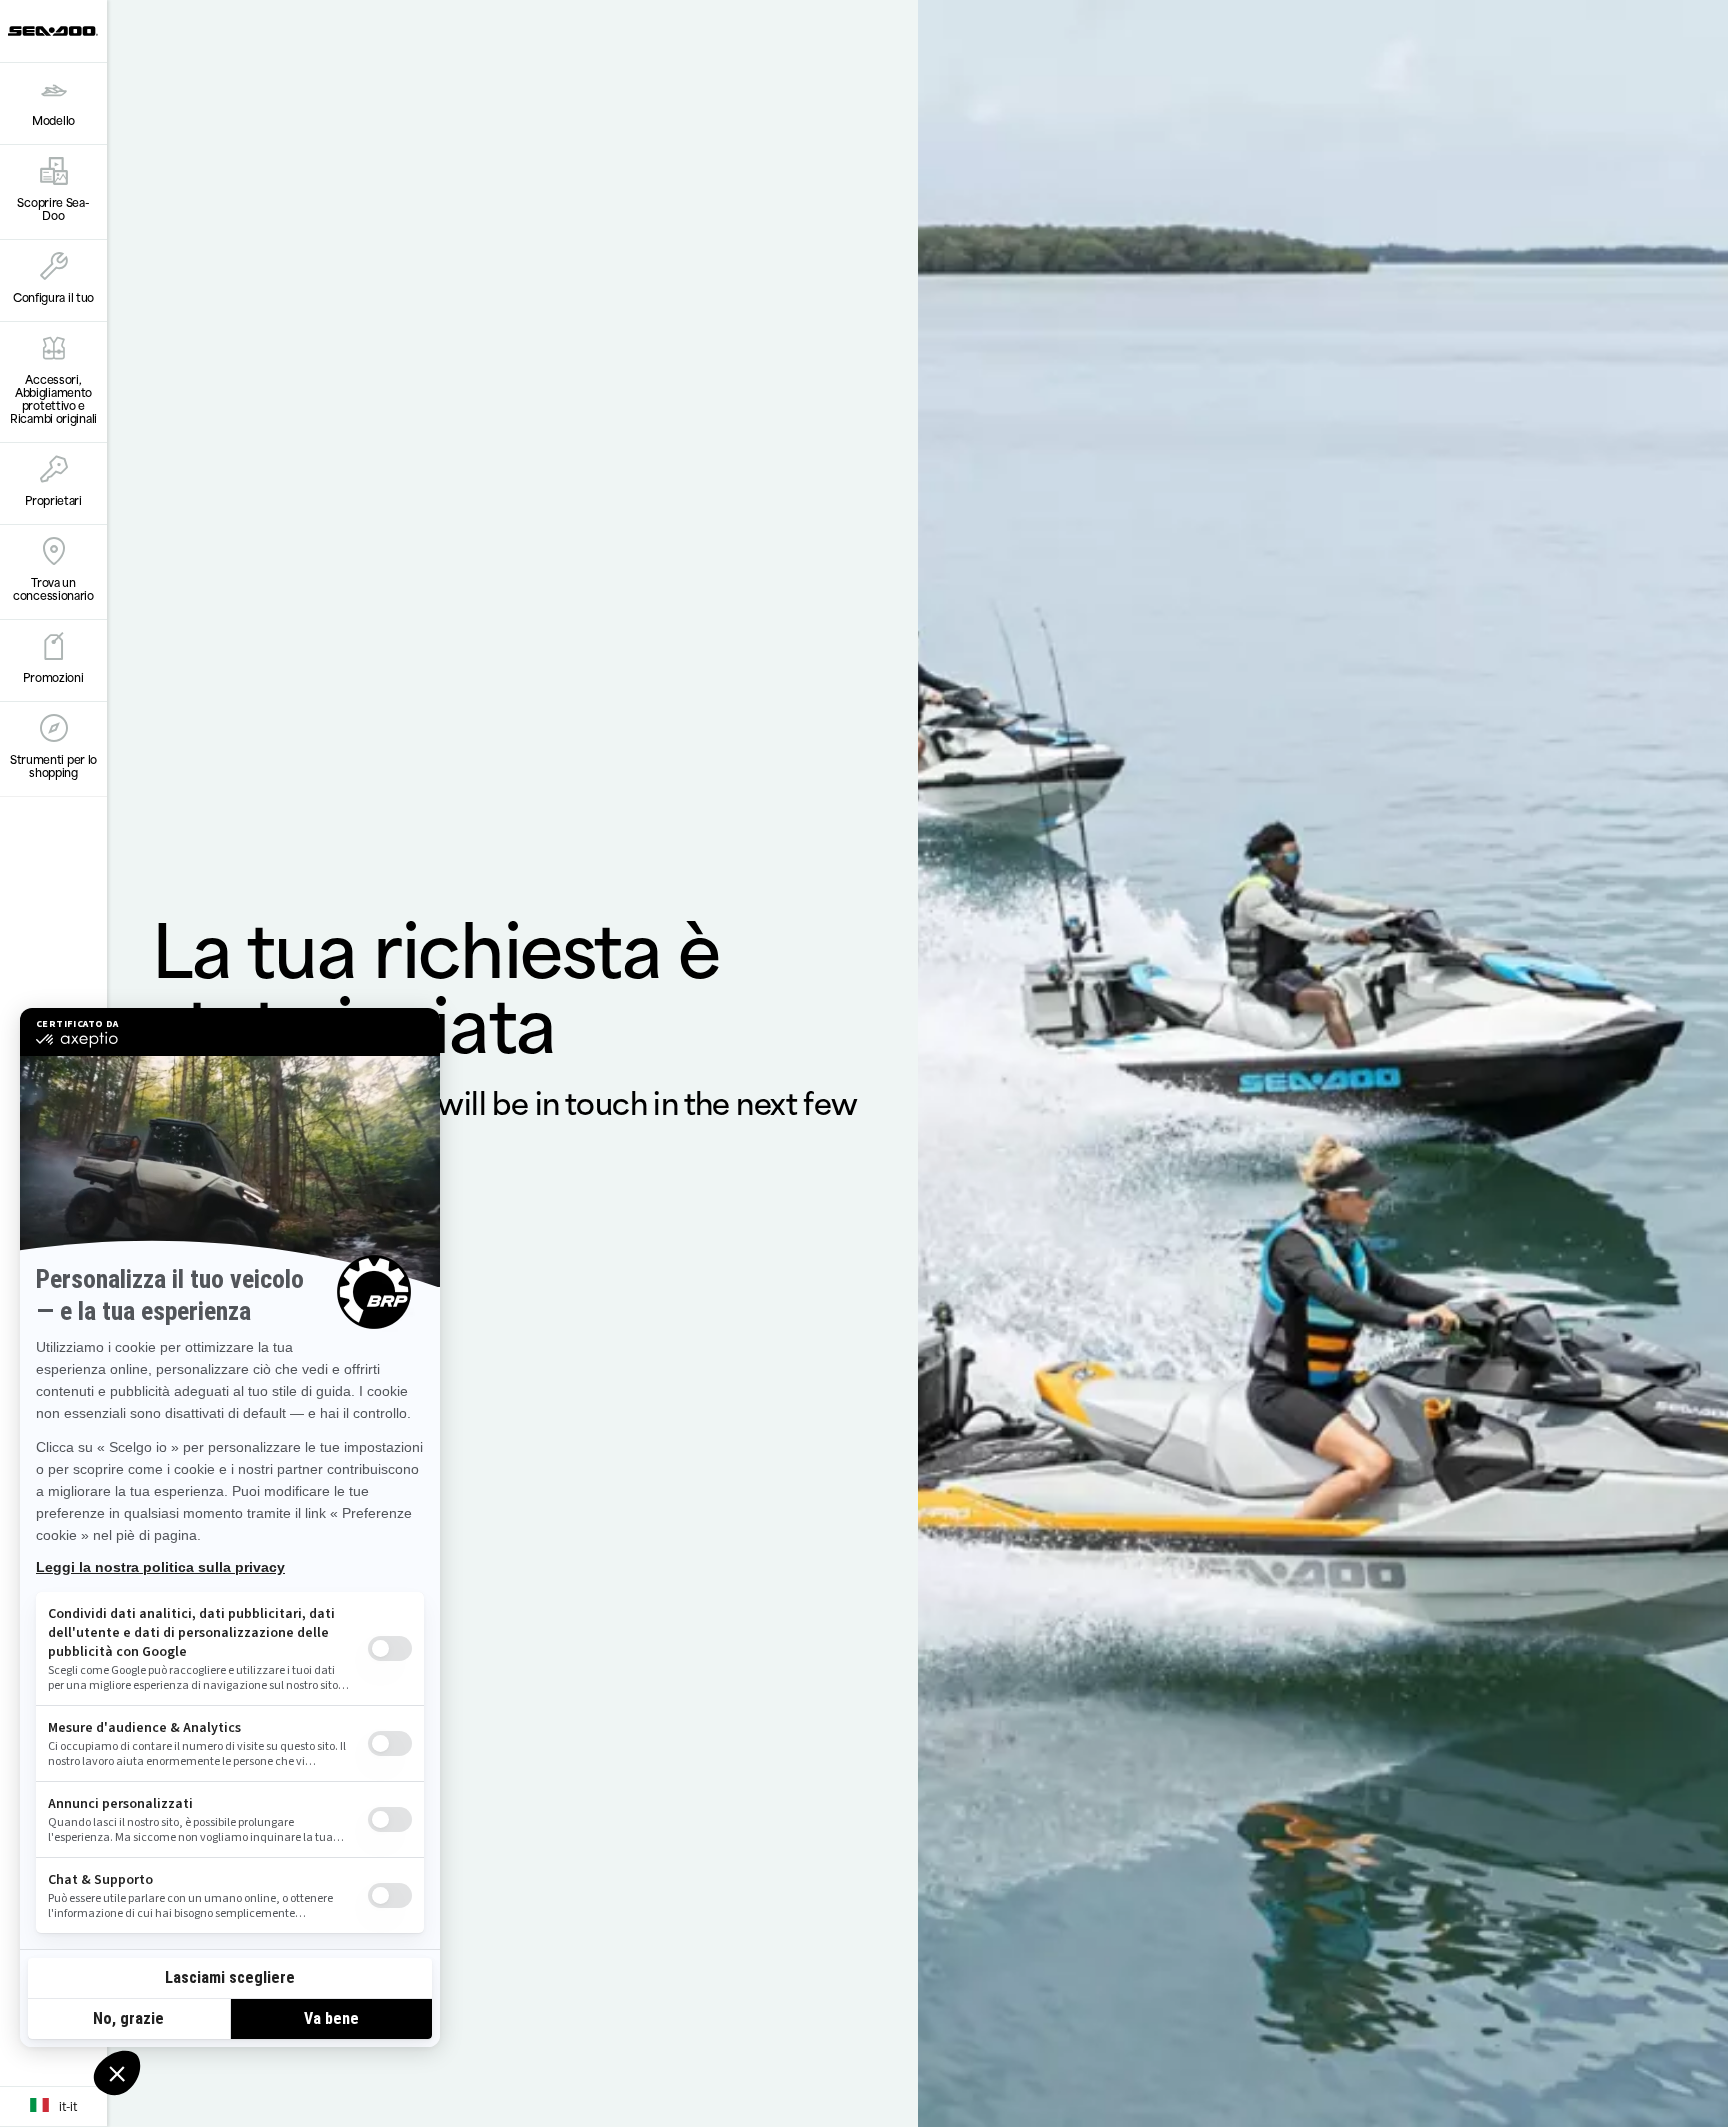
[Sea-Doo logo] (53, 31)
